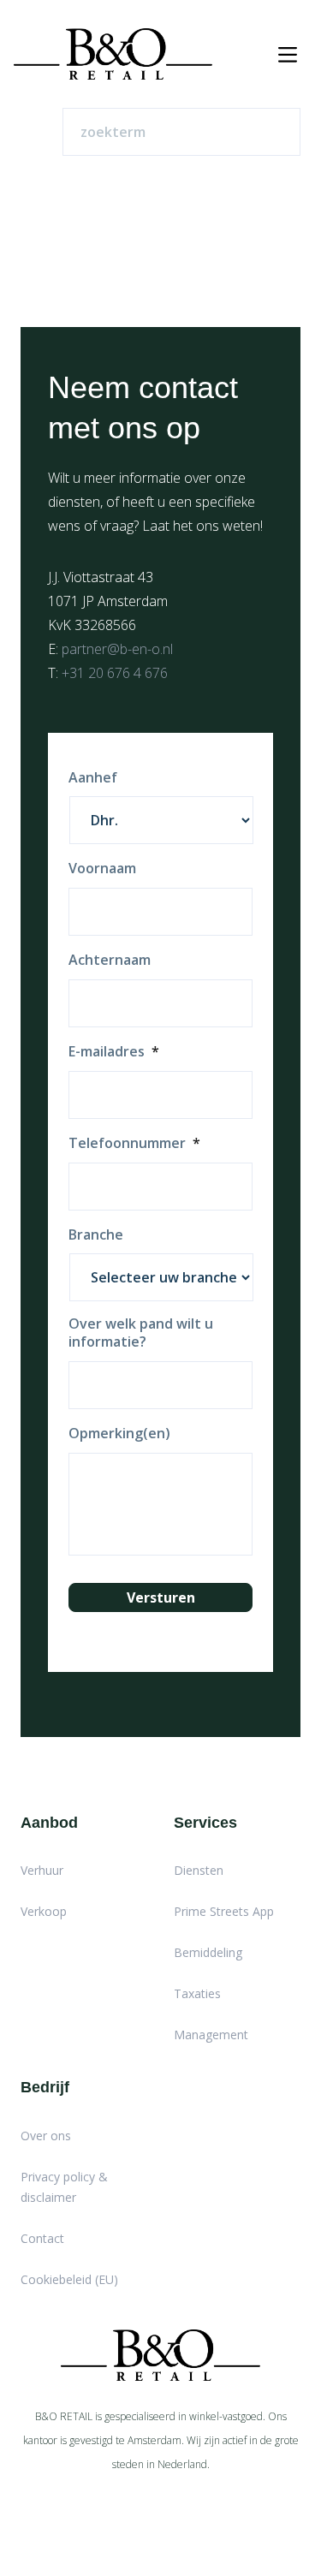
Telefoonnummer (134, 1143)
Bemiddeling (208, 1952)
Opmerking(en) (119, 1434)
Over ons (46, 2136)
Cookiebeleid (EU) (69, 2279)
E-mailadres (114, 1052)
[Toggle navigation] (288, 54)
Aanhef (93, 778)
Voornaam (102, 869)
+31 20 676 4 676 (115, 673)
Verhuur (42, 1870)
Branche (96, 1235)
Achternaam (110, 960)
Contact (42, 2238)
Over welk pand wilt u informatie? (141, 1333)
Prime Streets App (224, 1911)
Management (211, 2035)
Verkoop (44, 1911)
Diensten (199, 1870)
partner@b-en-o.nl (117, 649)
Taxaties (197, 1993)
